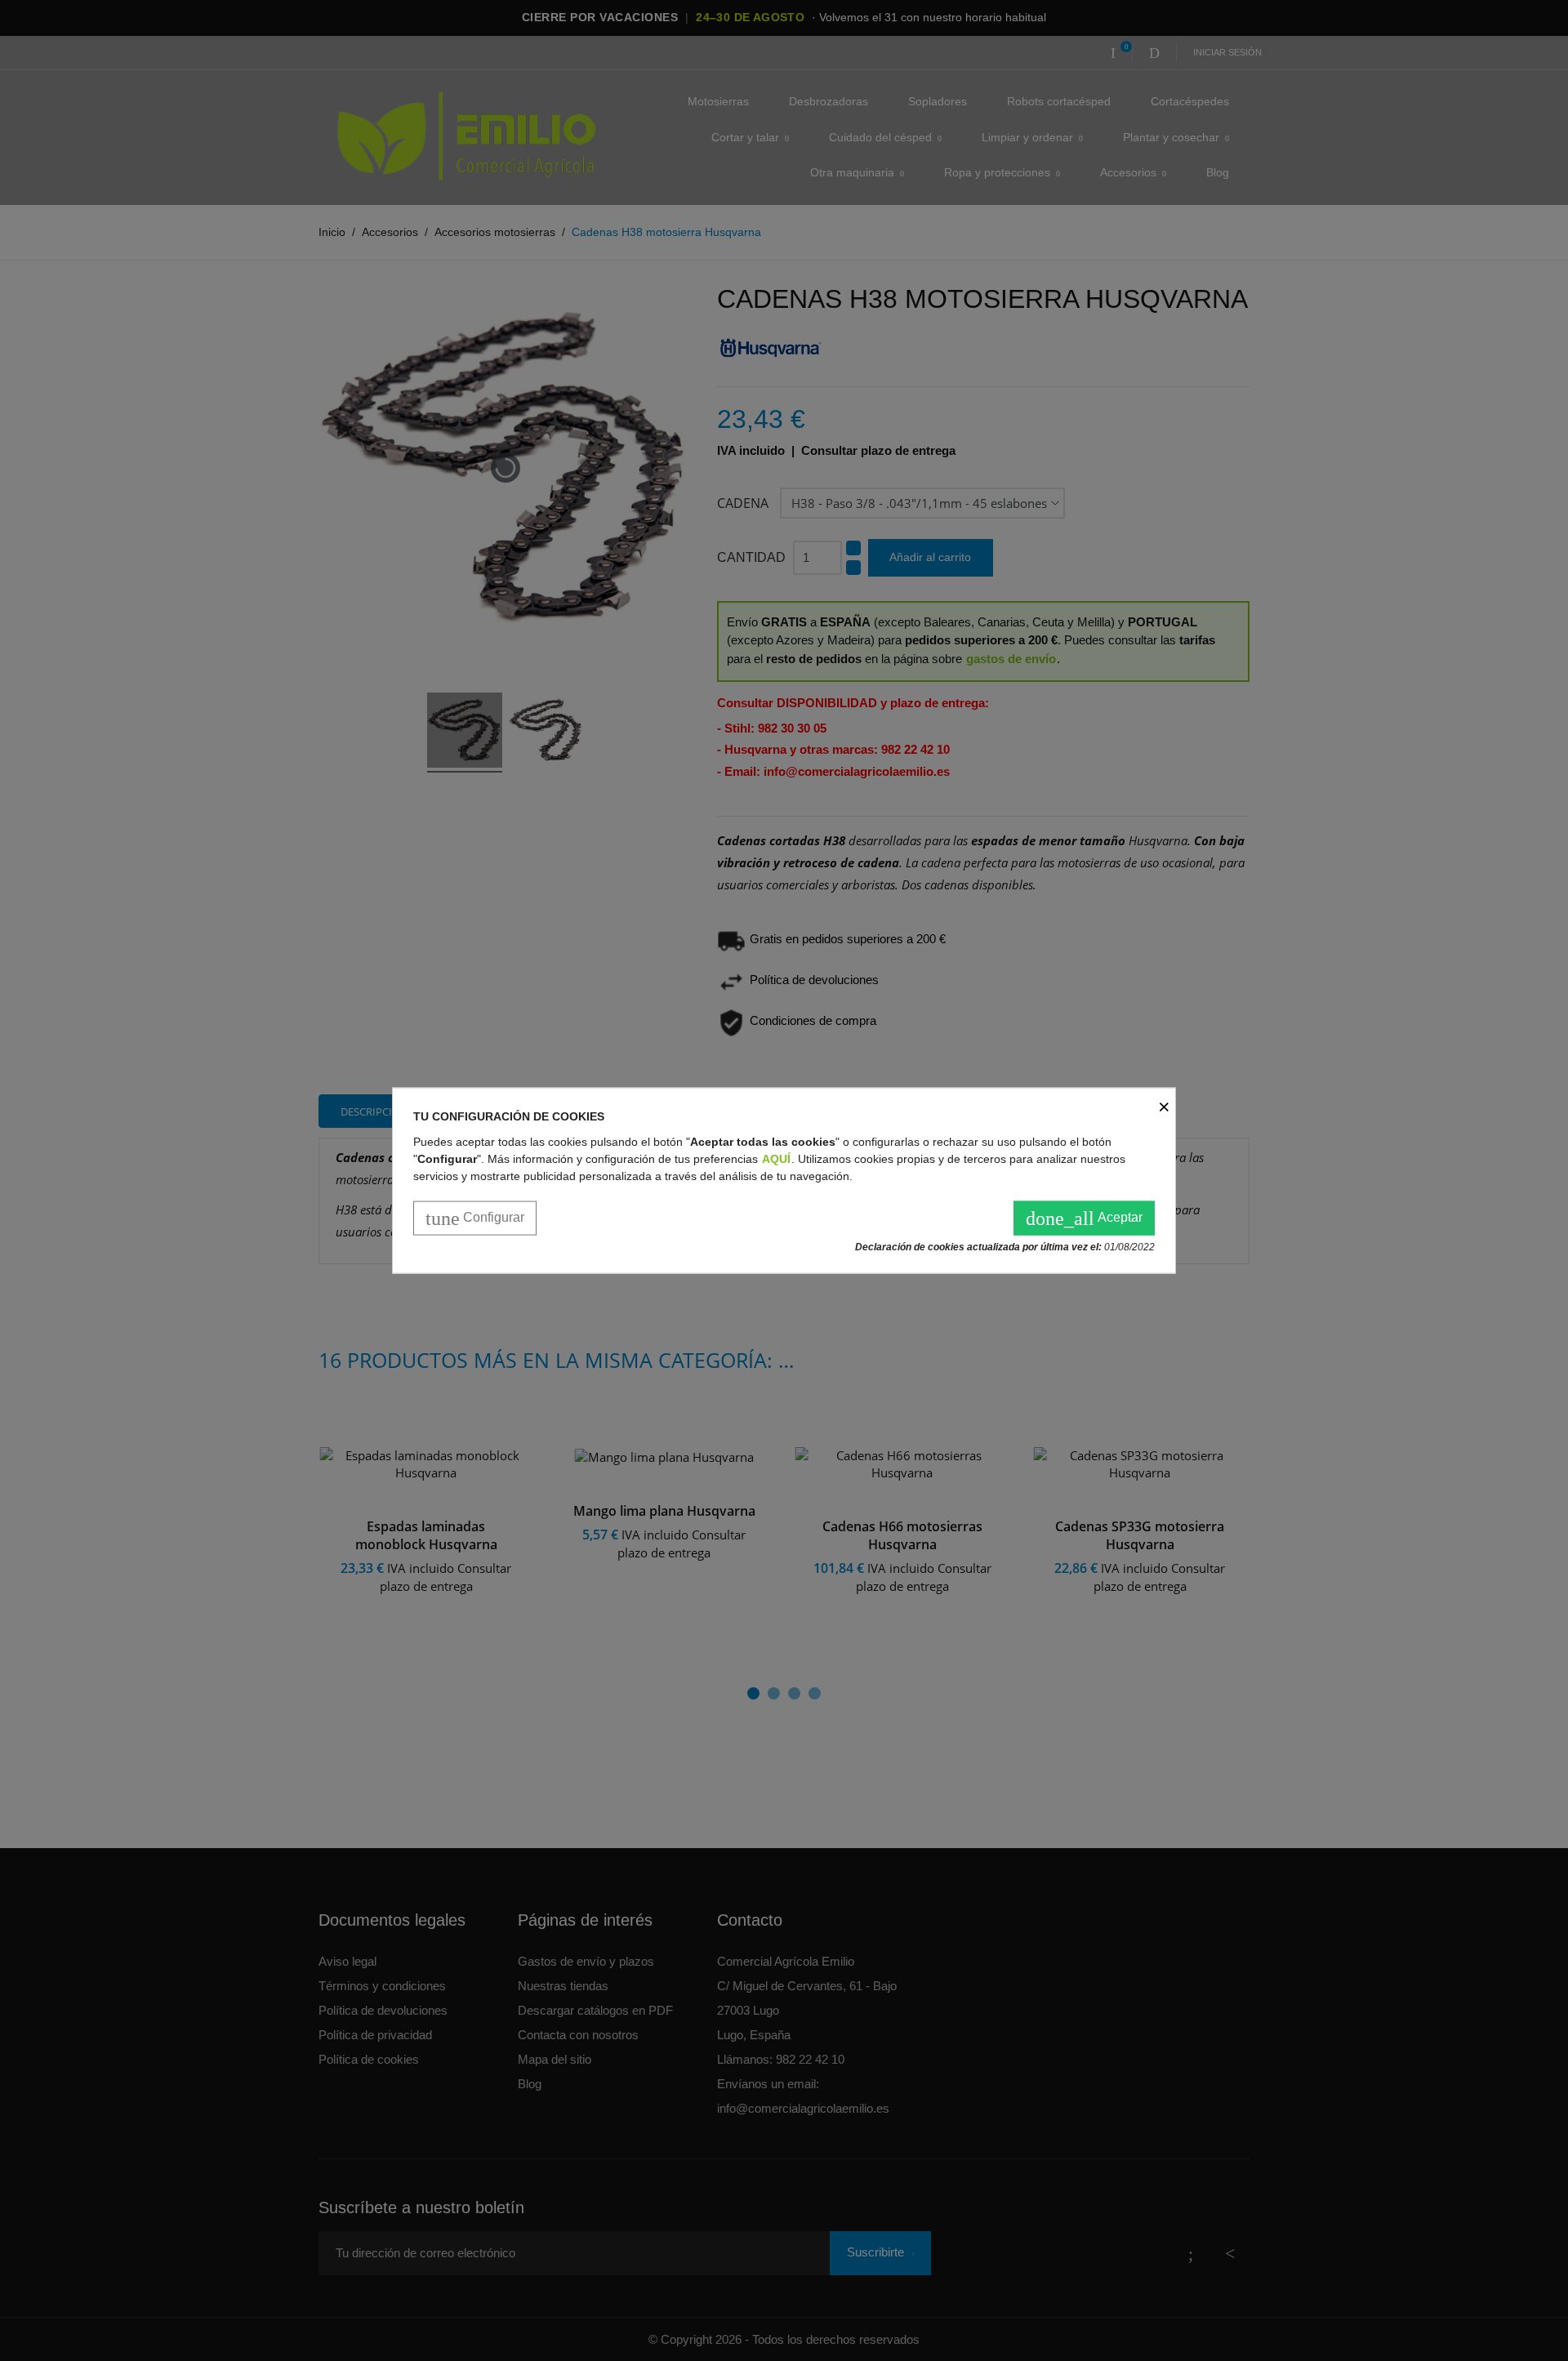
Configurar (475, 1218)
